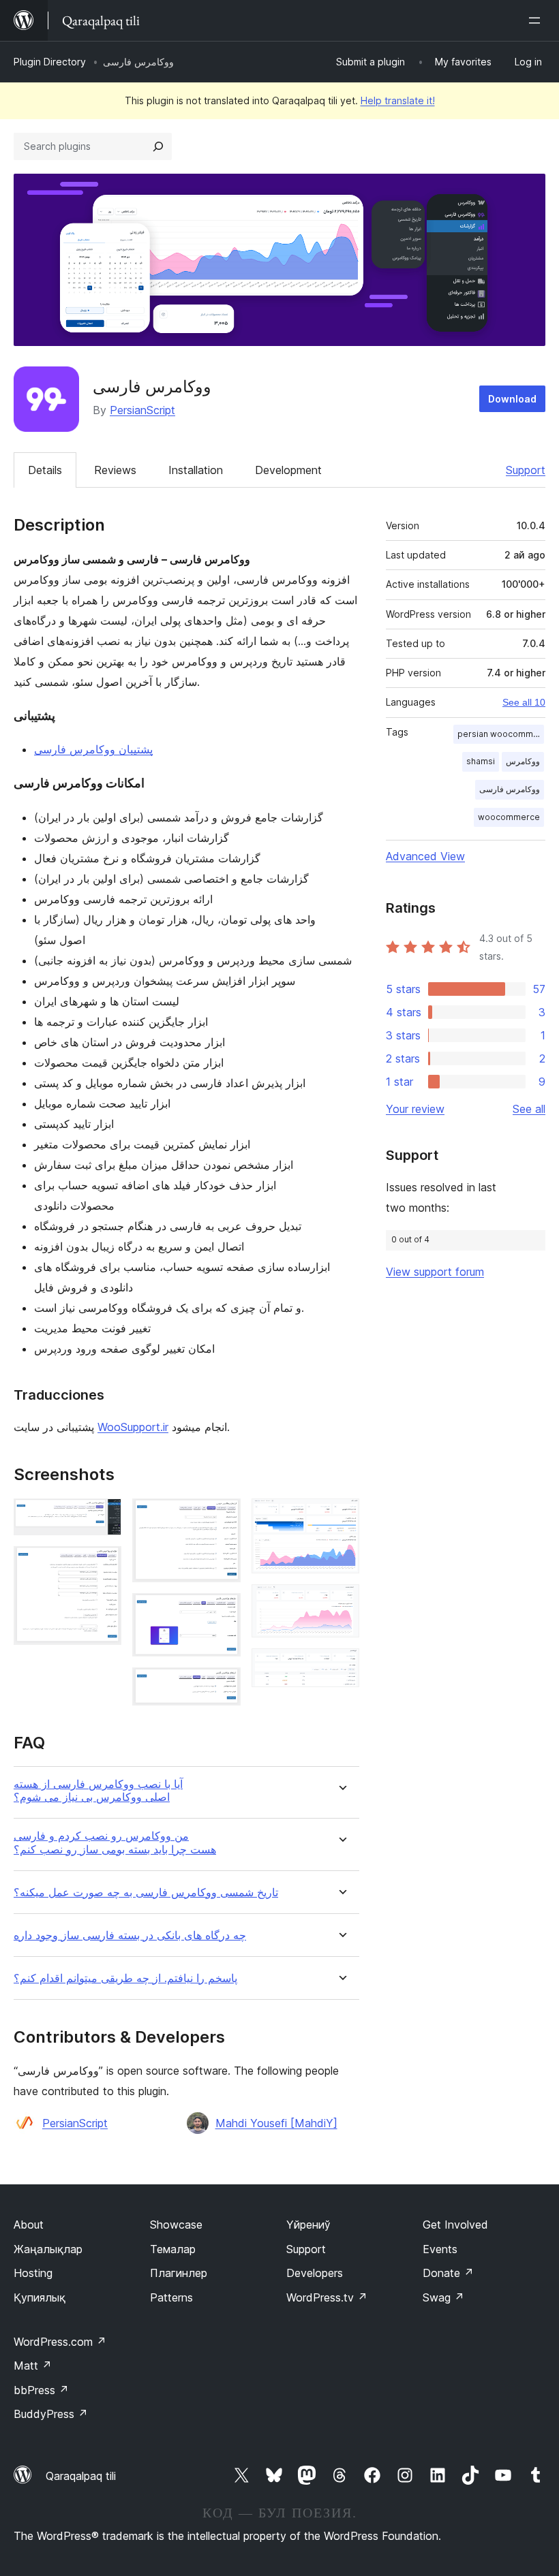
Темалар (173, 2249)
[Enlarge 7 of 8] (341, 1603)
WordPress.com (60, 2342)
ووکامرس (523, 761)
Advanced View (425, 856)
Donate (448, 2273)
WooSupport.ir (133, 1427)
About (29, 2225)
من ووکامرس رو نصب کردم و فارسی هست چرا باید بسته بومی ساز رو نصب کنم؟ (115, 1842)
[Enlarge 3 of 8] (222, 1517)
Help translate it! (398, 100)
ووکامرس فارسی (510, 789)
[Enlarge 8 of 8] (341, 1667)
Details (45, 470)
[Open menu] (537, 20)
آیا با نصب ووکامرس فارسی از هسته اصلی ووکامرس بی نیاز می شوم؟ (98, 1791)
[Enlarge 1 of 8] (103, 1517)
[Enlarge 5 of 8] (222, 1686)
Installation (196, 470)
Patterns (171, 2297)
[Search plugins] (158, 146)
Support (526, 470)
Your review (415, 1109)
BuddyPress (51, 2414)
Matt (33, 2366)
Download (512, 399)
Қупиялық (40, 2297)
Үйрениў (308, 2225)
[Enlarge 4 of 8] (222, 1612)
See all (529, 1109)
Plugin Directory (50, 62)
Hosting (33, 2273)
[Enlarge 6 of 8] (341, 1517)
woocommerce (509, 817)
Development (288, 470)
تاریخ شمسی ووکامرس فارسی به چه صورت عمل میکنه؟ (146, 1892)
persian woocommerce (501, 734)
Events (440, 2249)
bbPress (41, 2390)
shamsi (481, 761)
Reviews (115, 470)
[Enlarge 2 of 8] (103, 1565)
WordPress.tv (327, 2297)
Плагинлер (179, 2273)
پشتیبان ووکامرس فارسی (93, 749)
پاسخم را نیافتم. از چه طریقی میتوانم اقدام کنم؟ (125, 1978)
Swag (443, 2297)
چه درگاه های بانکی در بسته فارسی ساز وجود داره (130, 1935)
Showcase (176, 2225)
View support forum (435, 1272)
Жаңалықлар (48, 2249)
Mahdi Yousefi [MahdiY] (276, 2123)
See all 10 (524, 702)
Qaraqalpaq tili (81, 2476)
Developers (315, 2273)
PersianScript (142, 410)
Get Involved (455, 2225)
